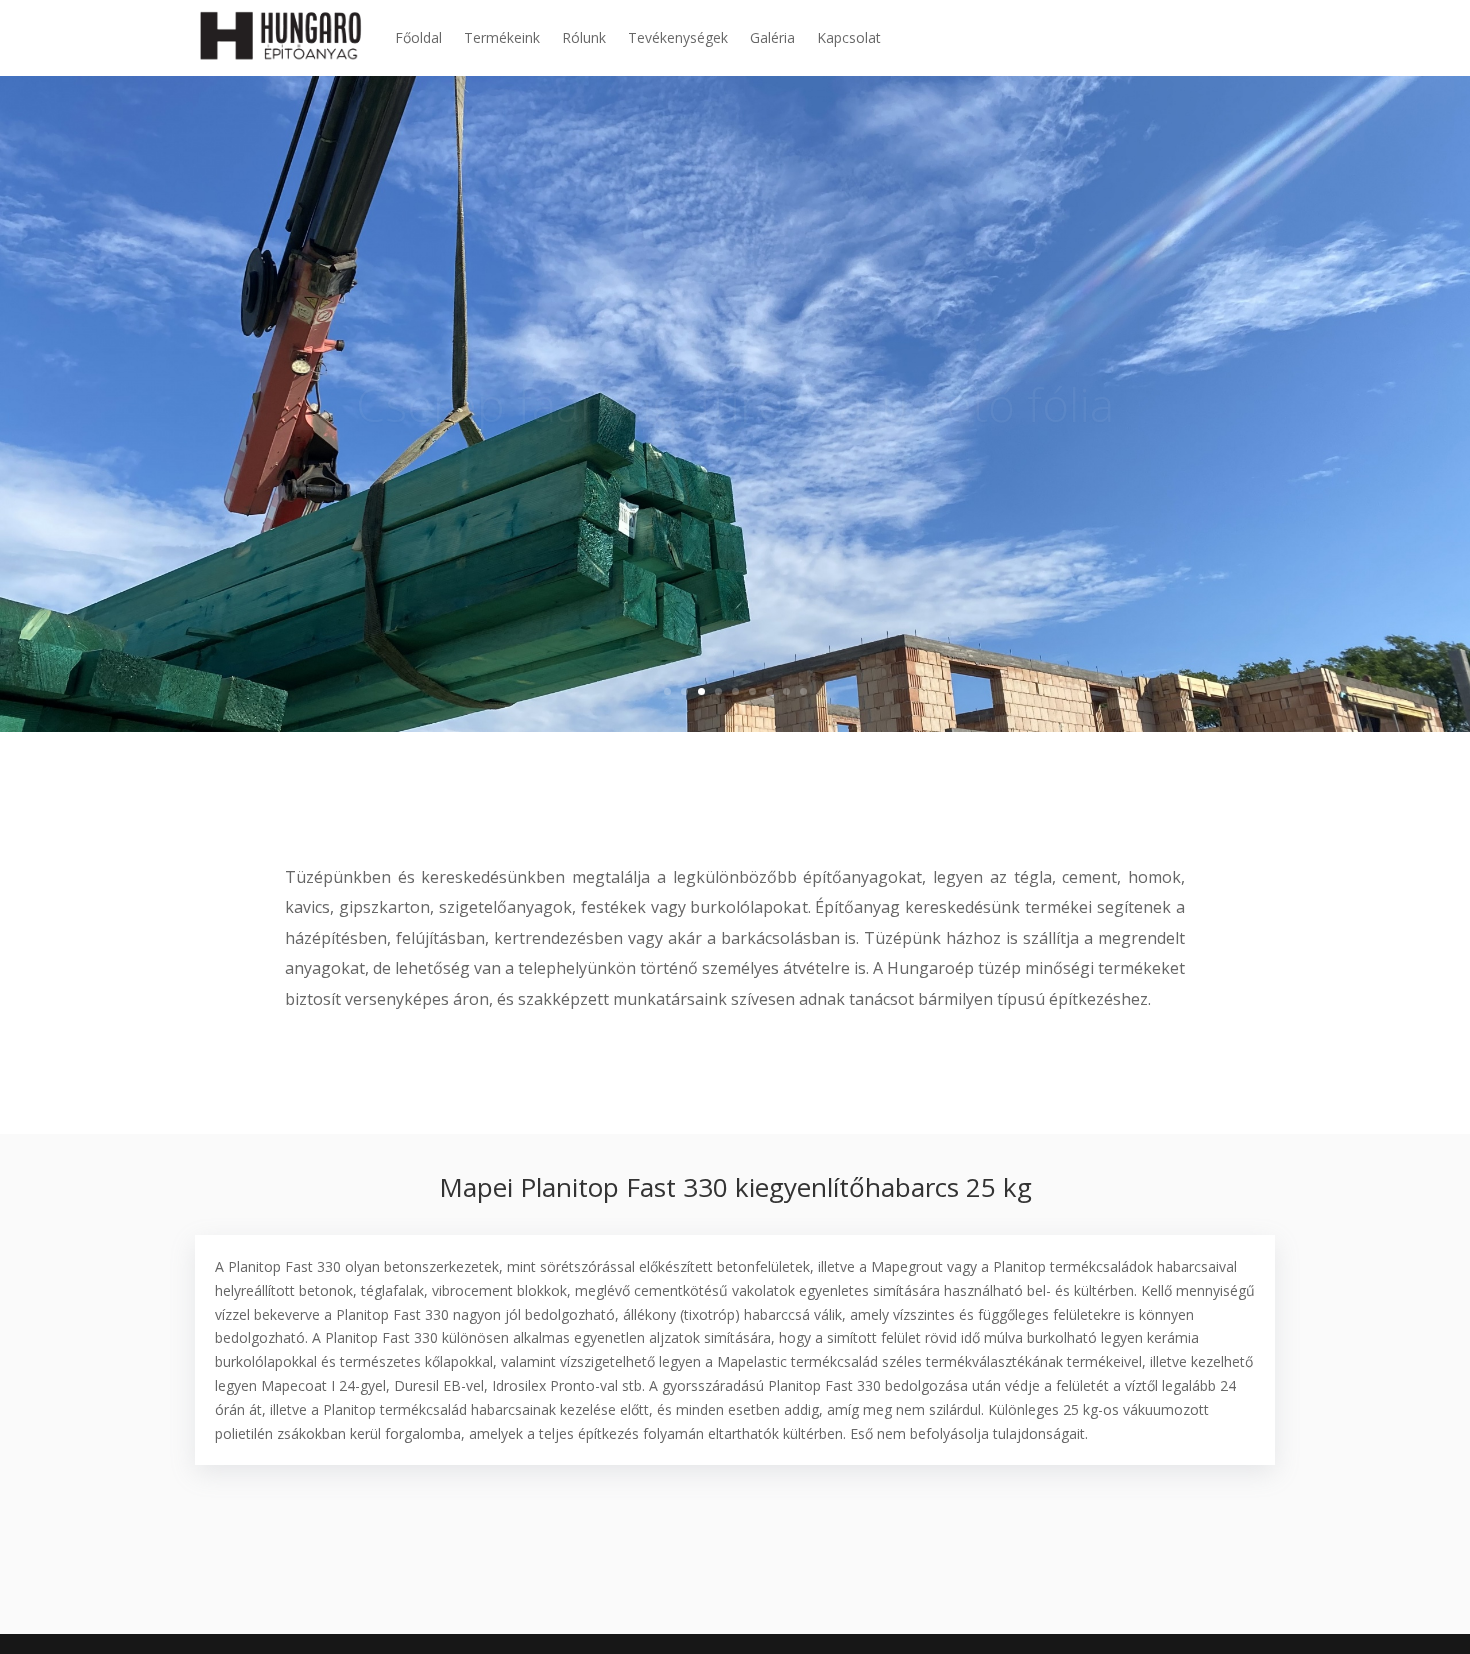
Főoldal (418, 37)
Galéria (772, 37)
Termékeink (502, 37)
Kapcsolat (849, 37)
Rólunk (584, 37)
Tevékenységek (678, 37)
